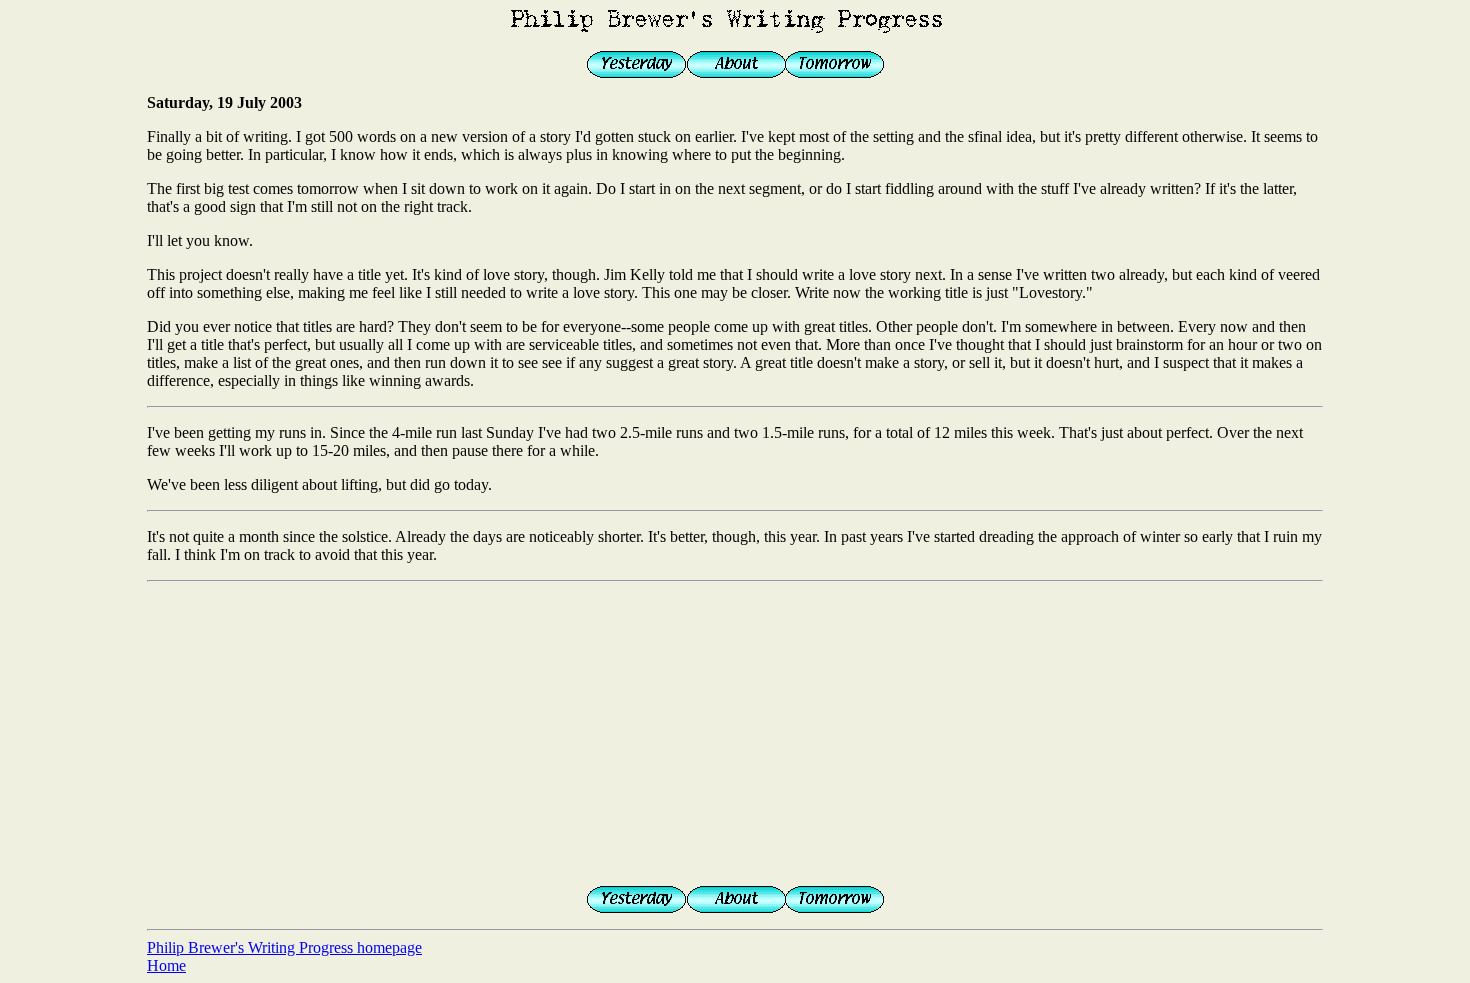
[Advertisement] (735, 730)
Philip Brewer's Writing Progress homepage (284, 947)
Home (166, 965)
